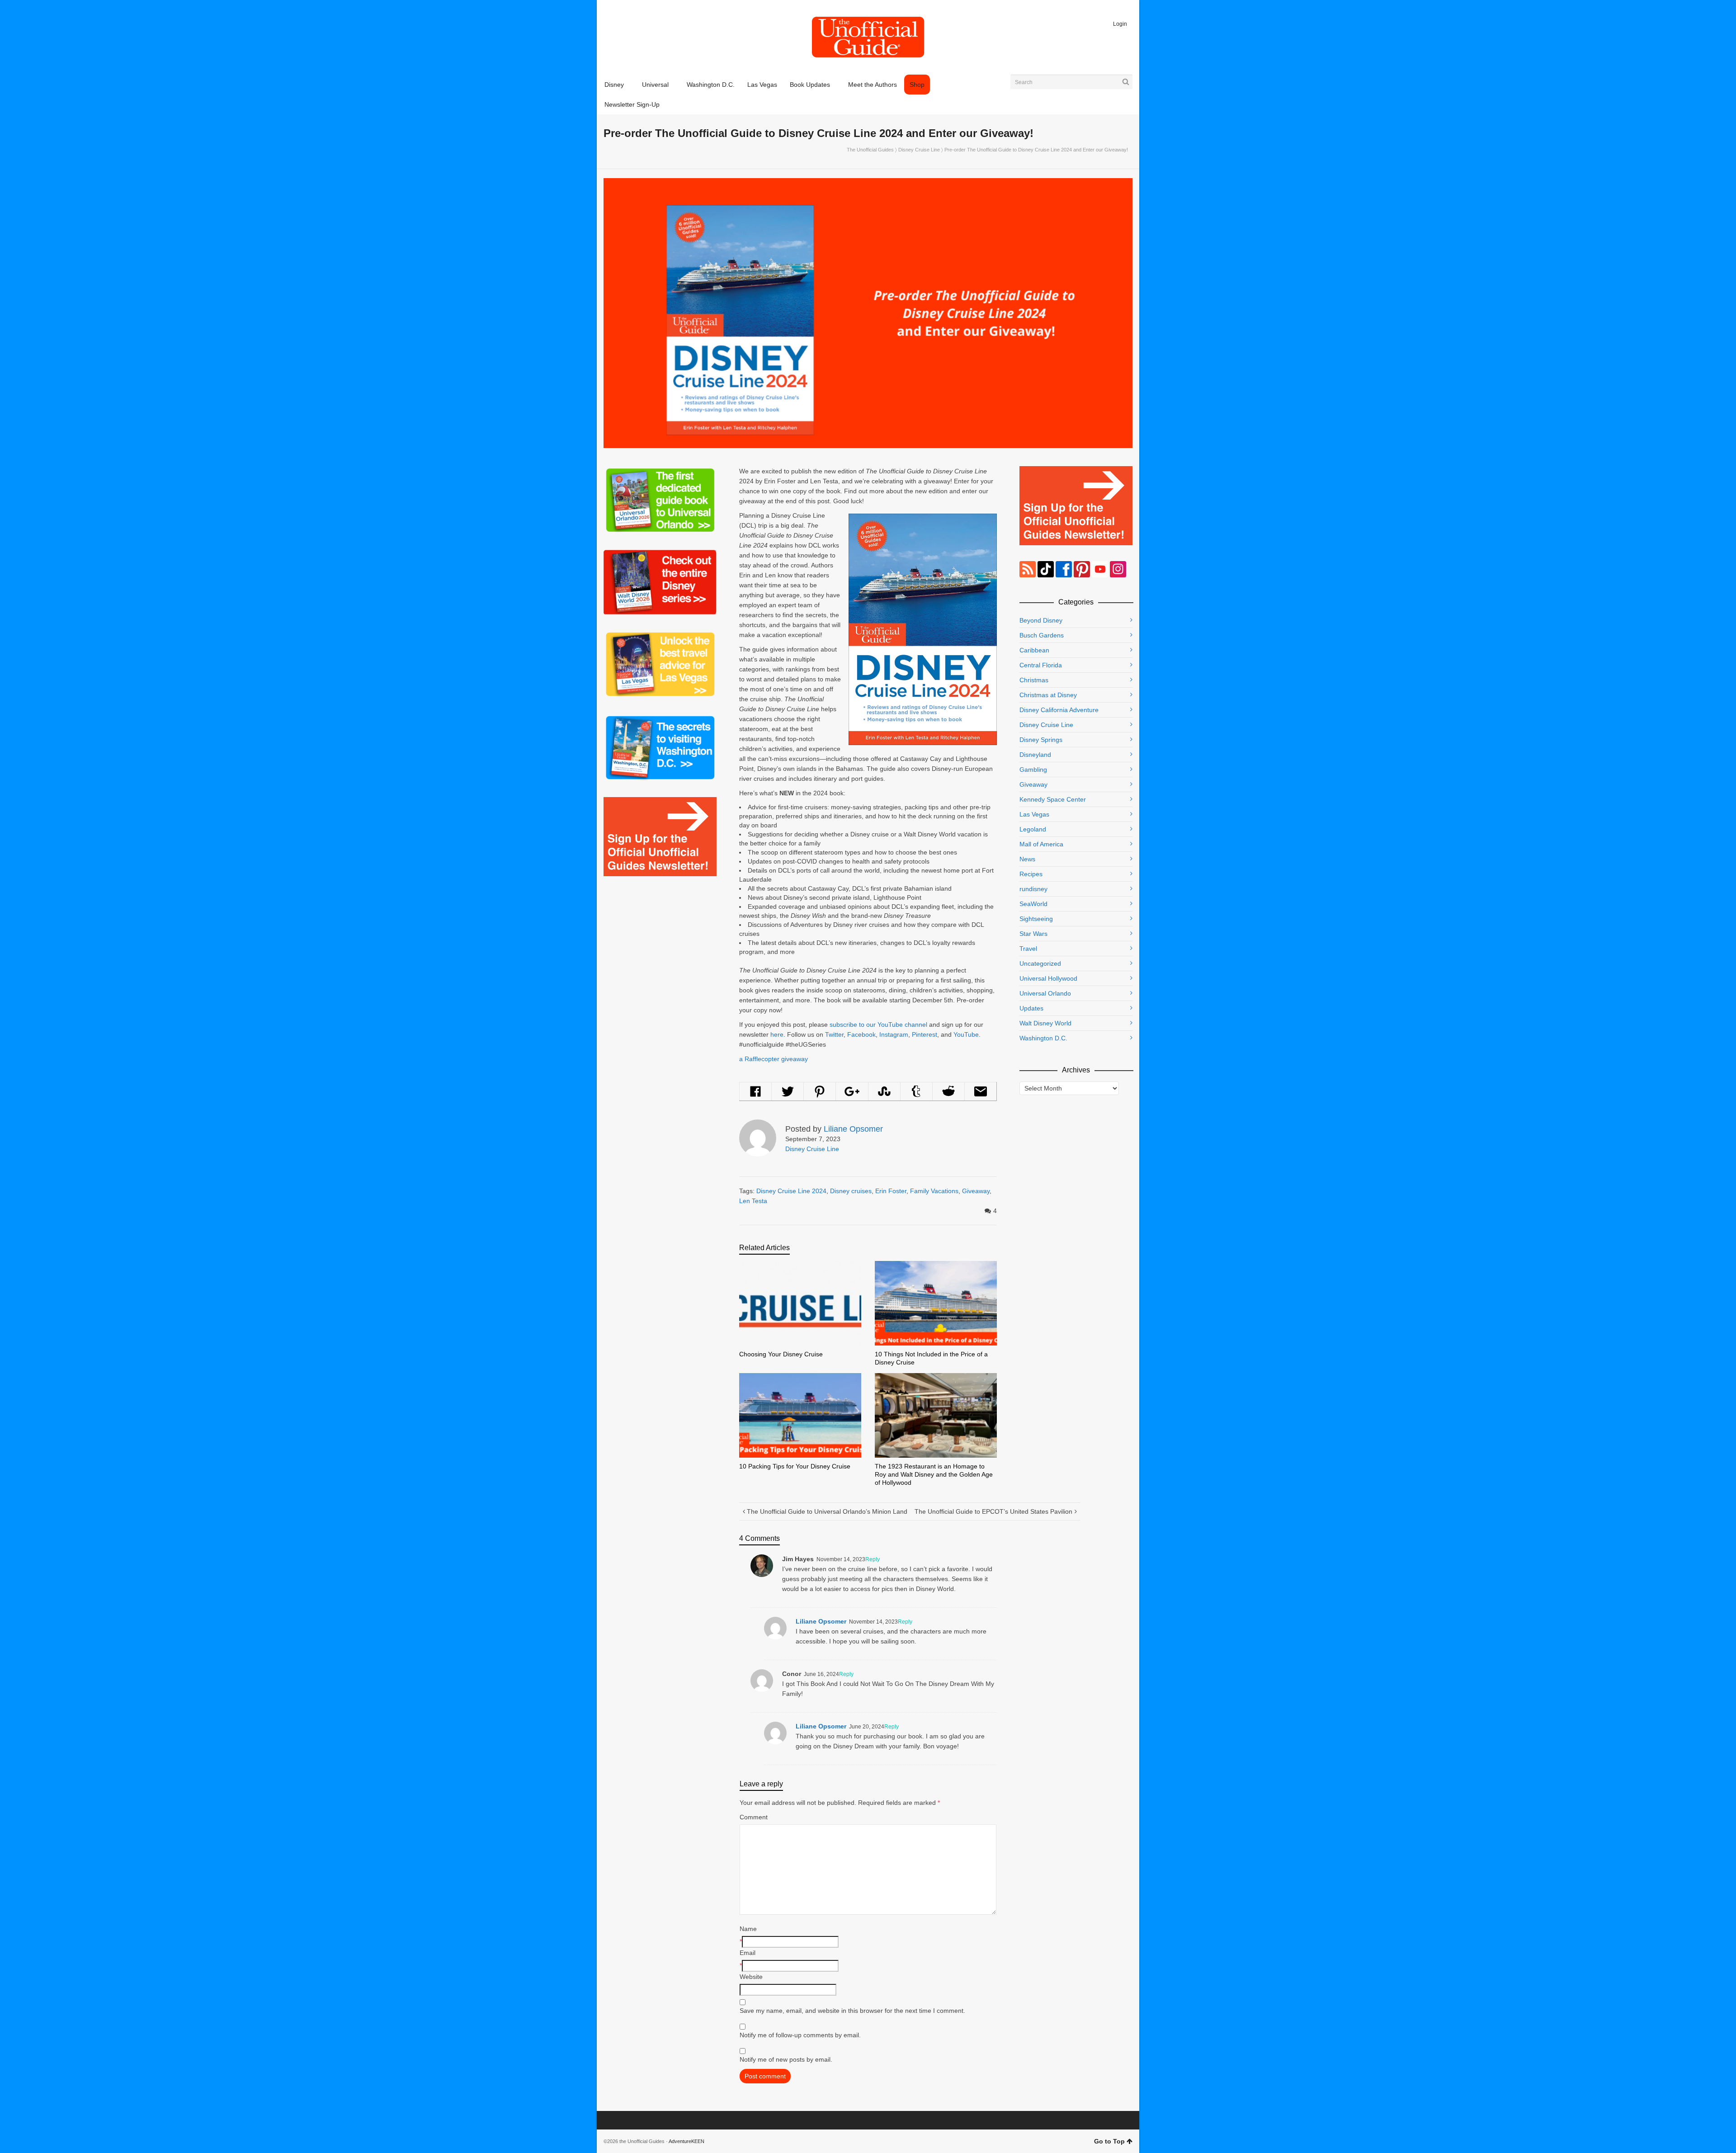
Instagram (894, 1034)
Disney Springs (1041, 740)
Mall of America (1041, 844)
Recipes (1031, 874)
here (777, 1034)
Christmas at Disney (1048, 695)
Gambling (1033, 770)
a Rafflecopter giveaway (774, 1059)
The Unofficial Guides (870, 150)
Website (751, 1977)
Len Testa (753, 1201)
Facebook (861, 1034)
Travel (1028, 949)
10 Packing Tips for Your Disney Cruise (795, 1466)
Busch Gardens (1042, 635)
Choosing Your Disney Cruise (781, 1354)
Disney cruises (851, 1191)
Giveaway (976, 1191)
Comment (754, 1817)
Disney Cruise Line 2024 (791, 1191)
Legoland (1033, 829)
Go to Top (1109, 2141)
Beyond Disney (1041, 620)
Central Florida (1041, 665)
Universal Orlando (1045, 993)
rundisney (1033, 889)
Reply (873, 1559)
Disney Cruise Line (919, 150)
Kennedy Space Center (1053, 799)
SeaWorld (1033, 904)
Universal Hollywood (1048, 978)
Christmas (1034, 680)
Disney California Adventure (1059, 710)
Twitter (834, 1034)
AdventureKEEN (686, 2141)
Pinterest (925, 1034)
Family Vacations (934, 1191)
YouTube (966, 1034)
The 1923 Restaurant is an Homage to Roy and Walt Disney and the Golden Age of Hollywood (934, 1474)
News (1027, 859)
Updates (1031, 1008)
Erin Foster (891, 1191)
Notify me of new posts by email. (786, 2059)
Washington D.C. (1043, 1038)
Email (748, 1953)
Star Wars (1033, 934)
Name (748, 1929)
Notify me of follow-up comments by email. (800, 2035)
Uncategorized (1040, 963)
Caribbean (1034, 650)
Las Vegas (1034, 814)
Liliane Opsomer (821, 1621)
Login (1120, 24)
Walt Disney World (1045, 1023)
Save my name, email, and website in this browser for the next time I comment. (852, 2011)
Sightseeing (1036, 919)
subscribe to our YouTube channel (878, 1025)
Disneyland (1035, 755)
